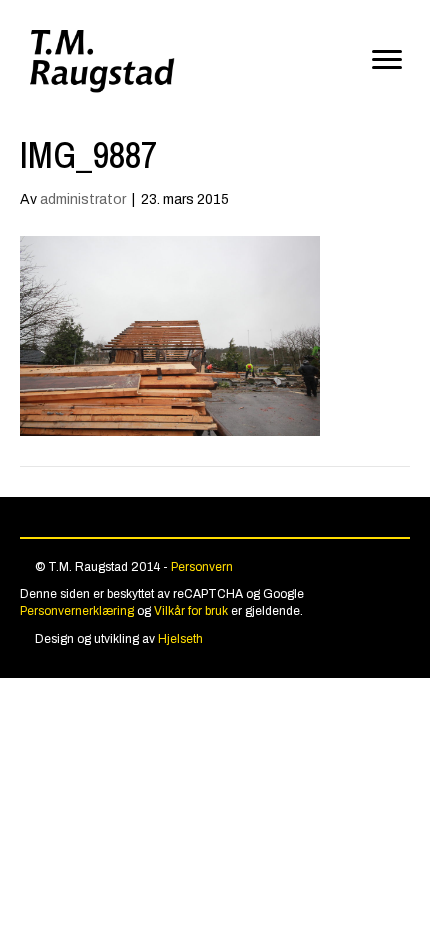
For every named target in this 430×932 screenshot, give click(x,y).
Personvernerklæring (77, 611)
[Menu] (387, 60)
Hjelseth (180, 639)
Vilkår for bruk (191, 611)
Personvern (202, 567)
